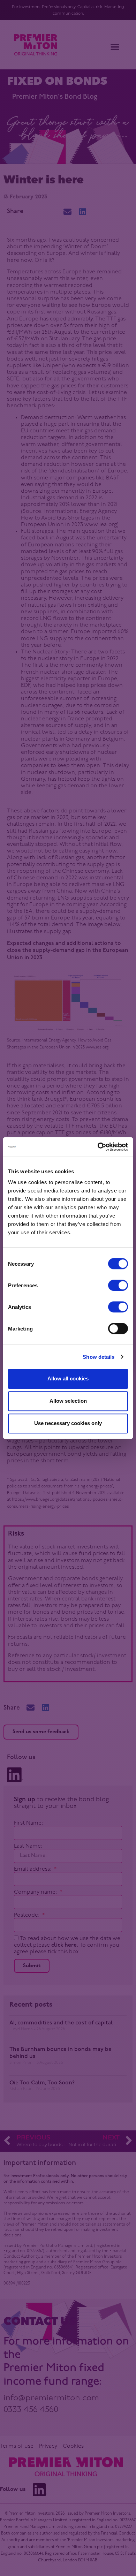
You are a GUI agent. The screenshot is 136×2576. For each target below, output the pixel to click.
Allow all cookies (68, 1378)
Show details (99, 1357)
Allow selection (68, 1401)
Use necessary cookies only (68, 1423)
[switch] (118, 1285)
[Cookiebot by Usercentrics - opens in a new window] (98, 1147)
